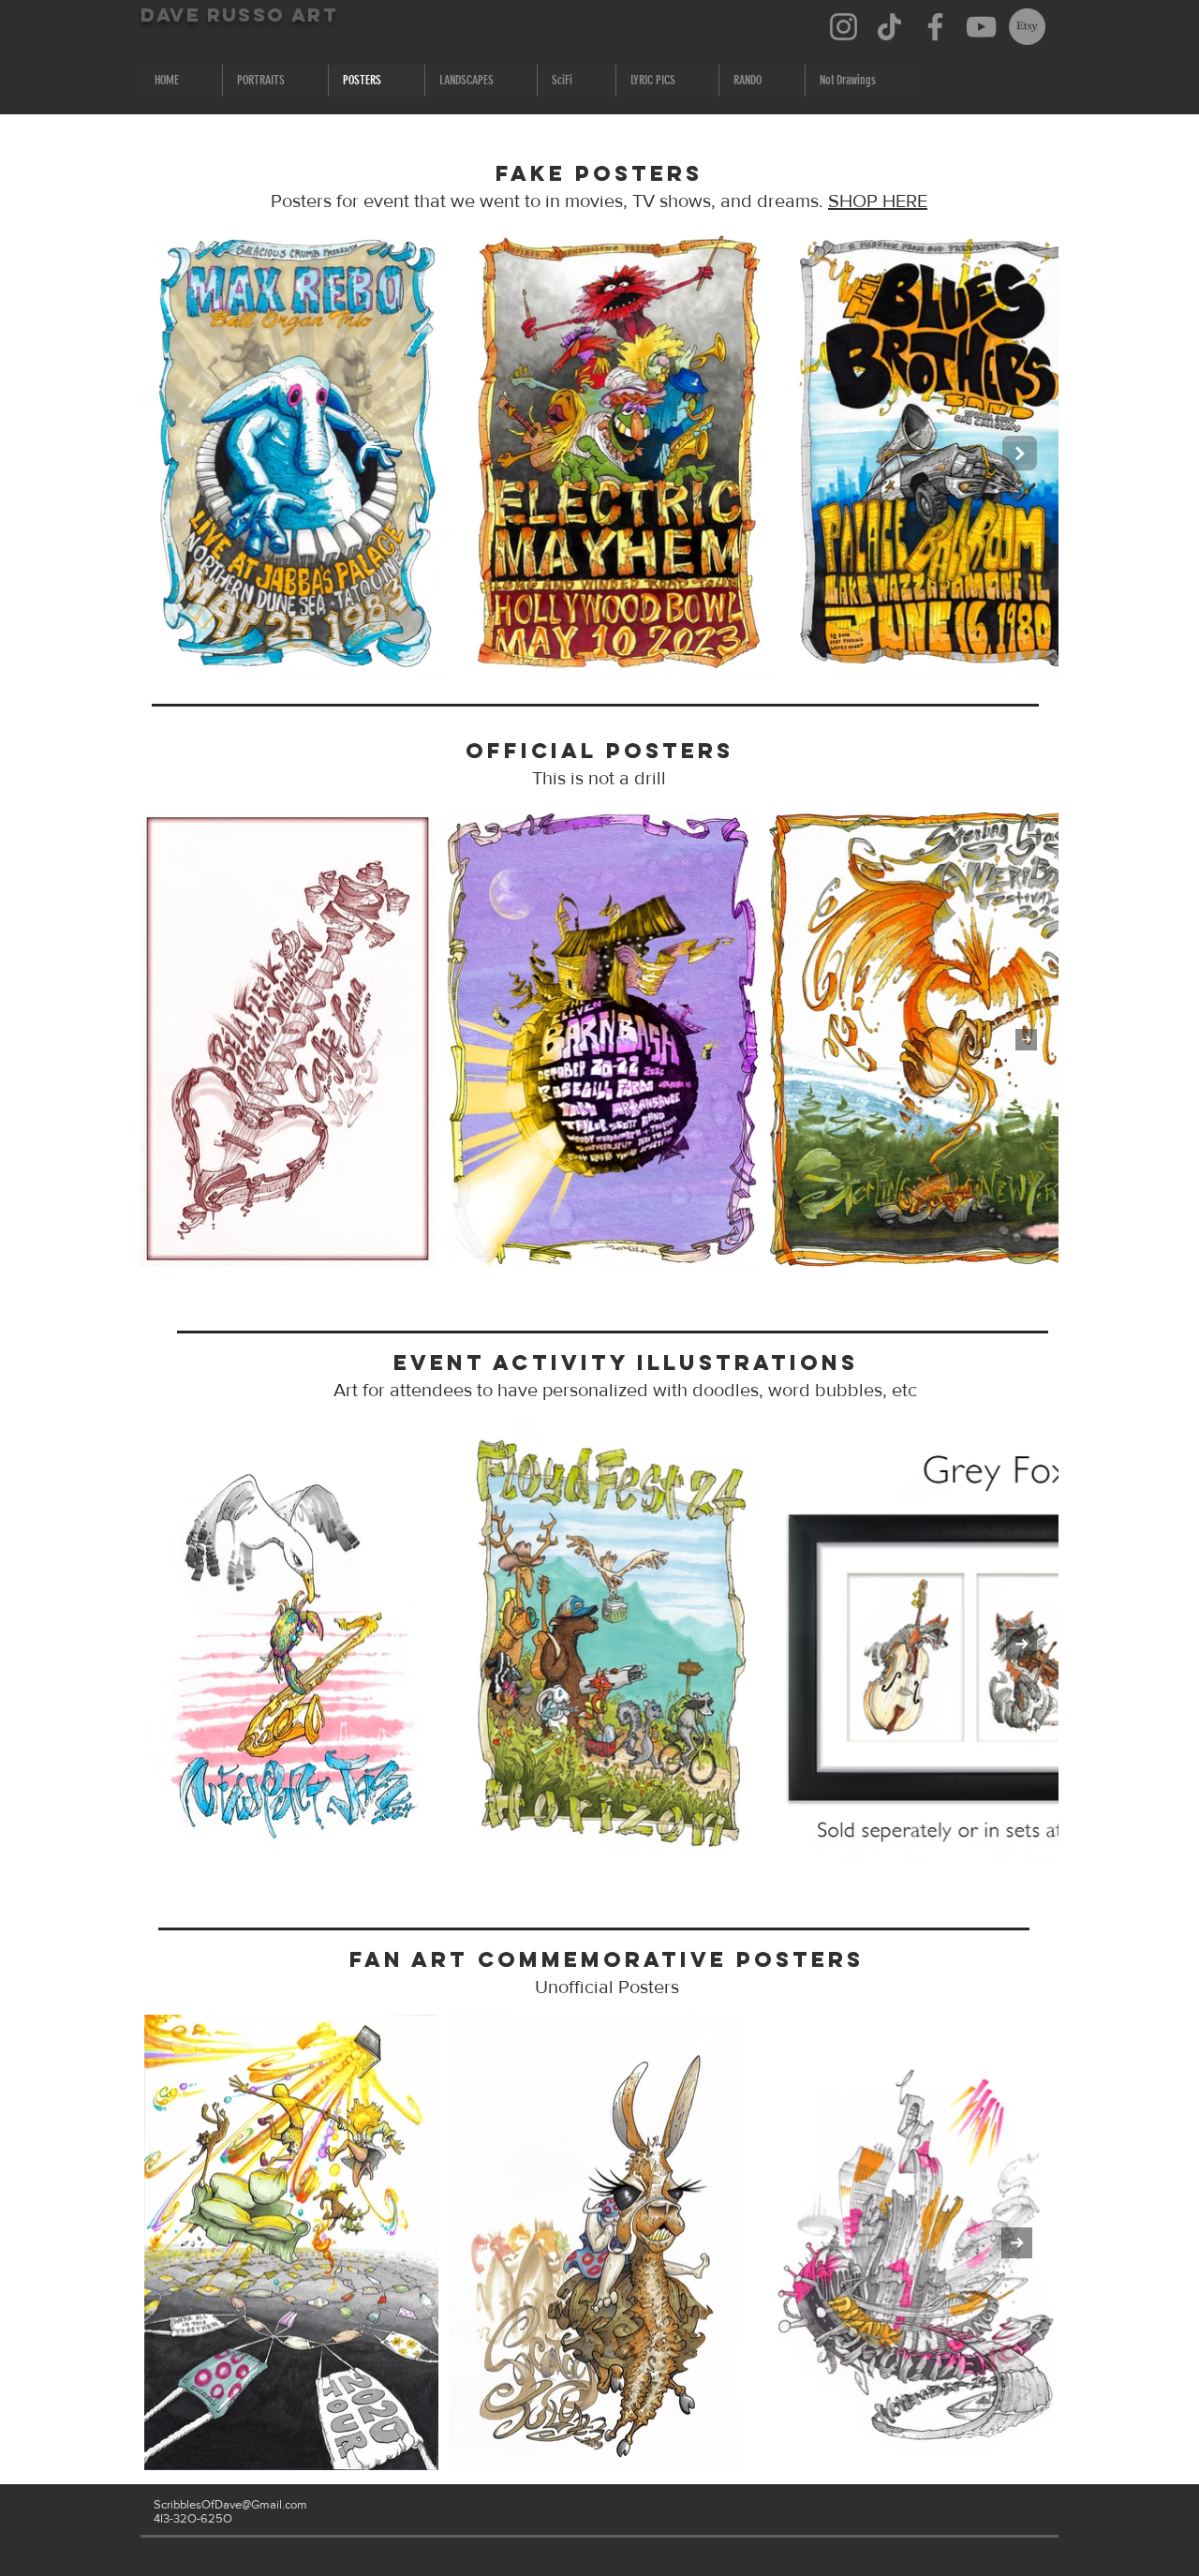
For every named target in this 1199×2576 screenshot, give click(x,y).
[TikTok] (889, 27)
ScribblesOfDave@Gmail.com (230, 2504)
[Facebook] (935, 27)
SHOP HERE (878, 201)
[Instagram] (844, 27)
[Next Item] (1020, 453)
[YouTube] (981, 27)
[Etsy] (1027, 27)
